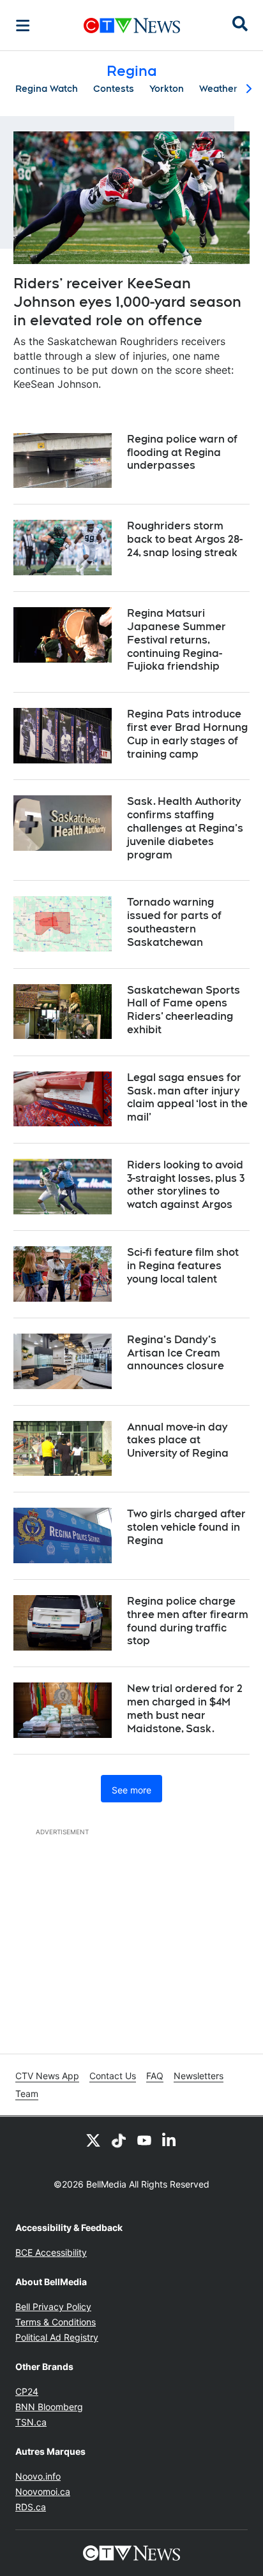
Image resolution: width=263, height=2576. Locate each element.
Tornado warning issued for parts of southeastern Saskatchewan (174, 922)
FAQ (155, 2076)
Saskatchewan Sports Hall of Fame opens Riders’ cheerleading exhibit (184, 1010)
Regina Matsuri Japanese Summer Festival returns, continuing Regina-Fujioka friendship (177, 640)
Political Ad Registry (57, 2337)
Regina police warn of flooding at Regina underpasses (182, 453)
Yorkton (167, 89)
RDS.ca (31, 2507)
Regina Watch (47, 89)
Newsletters (199, 2076)
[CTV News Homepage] (132, 26)
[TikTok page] (119, 2140)
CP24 (27, 2391)
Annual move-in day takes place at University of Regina (178, 1440)
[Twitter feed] (93, 2140)
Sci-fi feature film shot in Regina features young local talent (183, 1266)
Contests (114, 89)
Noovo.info (38, 2476)
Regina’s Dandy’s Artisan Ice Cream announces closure (176, 1353)
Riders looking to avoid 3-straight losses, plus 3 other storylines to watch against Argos (186, 1185)
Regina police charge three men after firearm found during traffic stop (188, 1621)
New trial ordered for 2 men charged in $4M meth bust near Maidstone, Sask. (185, 1708)
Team (27, 2094)
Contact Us (113, 2076)
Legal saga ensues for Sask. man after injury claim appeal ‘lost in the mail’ (187, 1097)
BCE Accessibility (51, 2252)
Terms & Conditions (56, 2322)
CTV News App (47, 2076)
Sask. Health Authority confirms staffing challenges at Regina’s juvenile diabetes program (185, 828)
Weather (218, 89)
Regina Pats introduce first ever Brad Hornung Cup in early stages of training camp (187, 734)
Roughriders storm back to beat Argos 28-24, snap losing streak (185, 539)
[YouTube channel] (144, 2140)
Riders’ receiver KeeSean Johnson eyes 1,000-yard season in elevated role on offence (127, 301)
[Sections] (23, 26)
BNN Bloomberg (49, 2407)
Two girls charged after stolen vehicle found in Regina (186, 1527)
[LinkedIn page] (170, 2140)
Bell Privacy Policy (53, 2307)
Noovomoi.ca (43, 2491)
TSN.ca (31, 2422)
